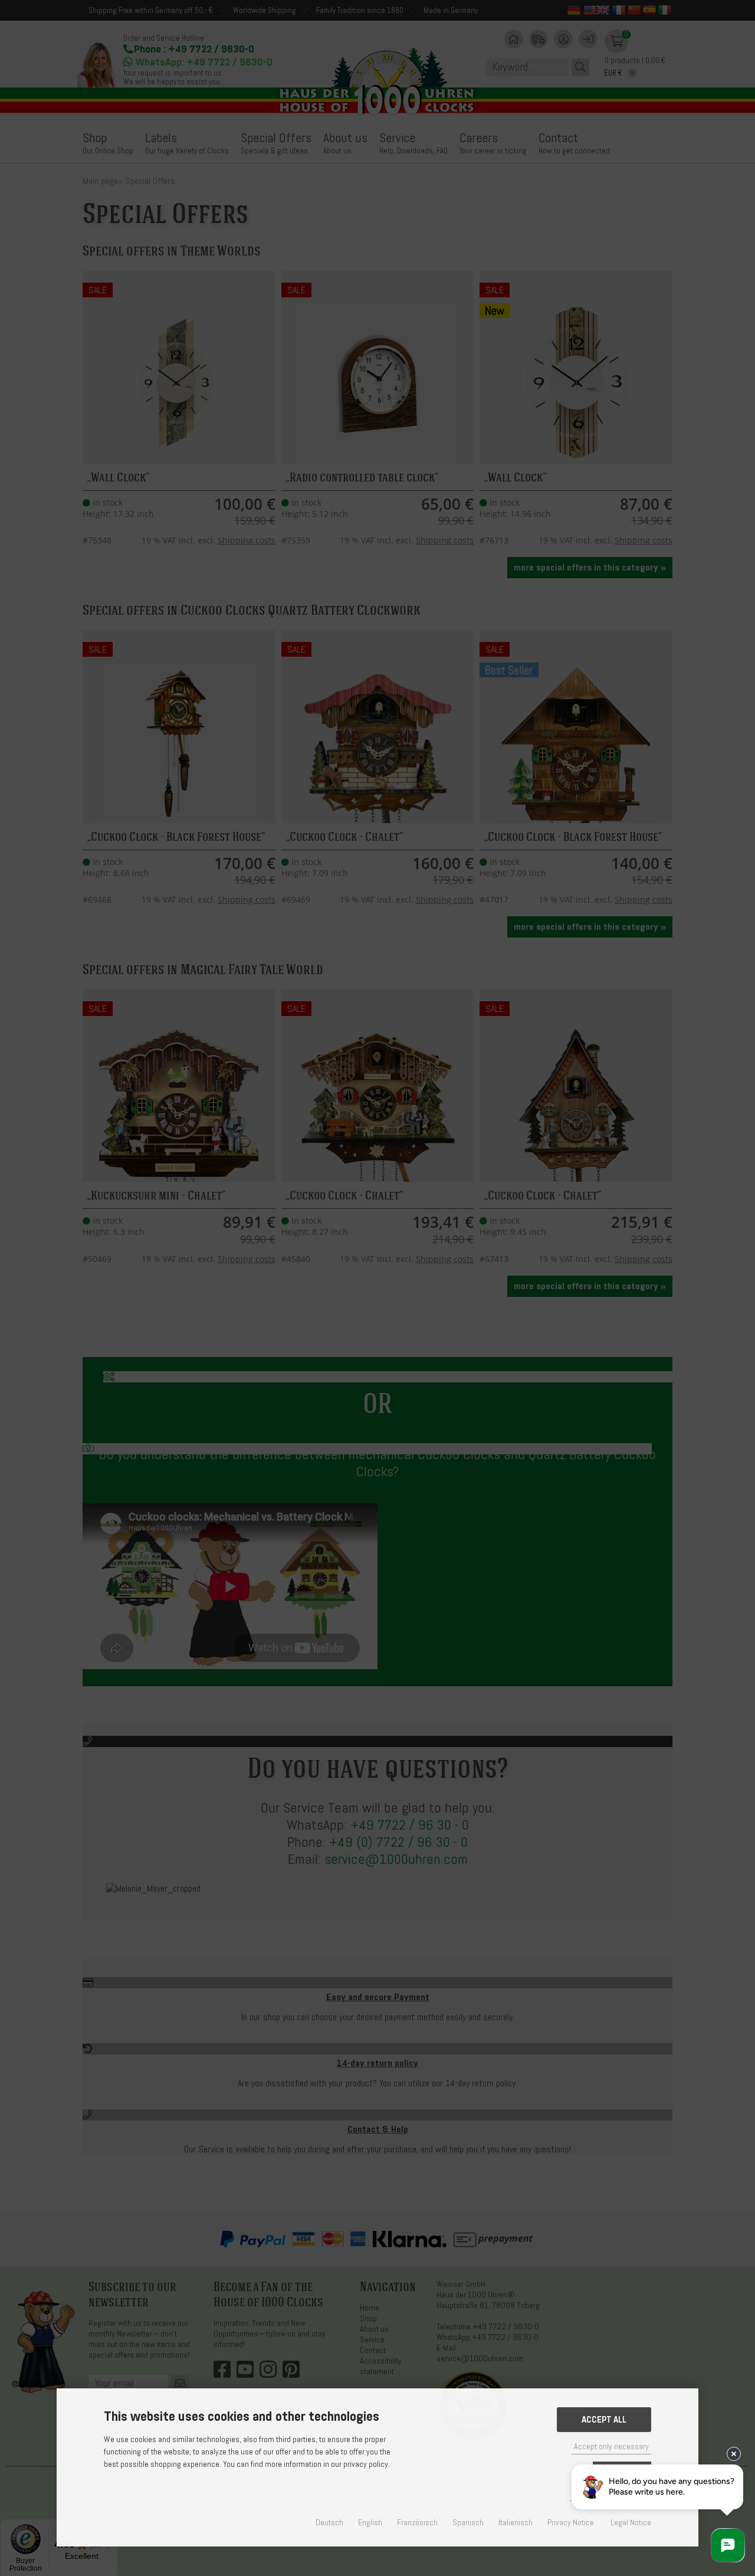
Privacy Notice (571, 2523)
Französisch (417, 2523)
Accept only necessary (611, 2446)
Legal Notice (631, 2523)
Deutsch (329, 2523)
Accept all (604, 2420)
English (370, 2523)
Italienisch (516, 2523)
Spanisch (468, 2523)
